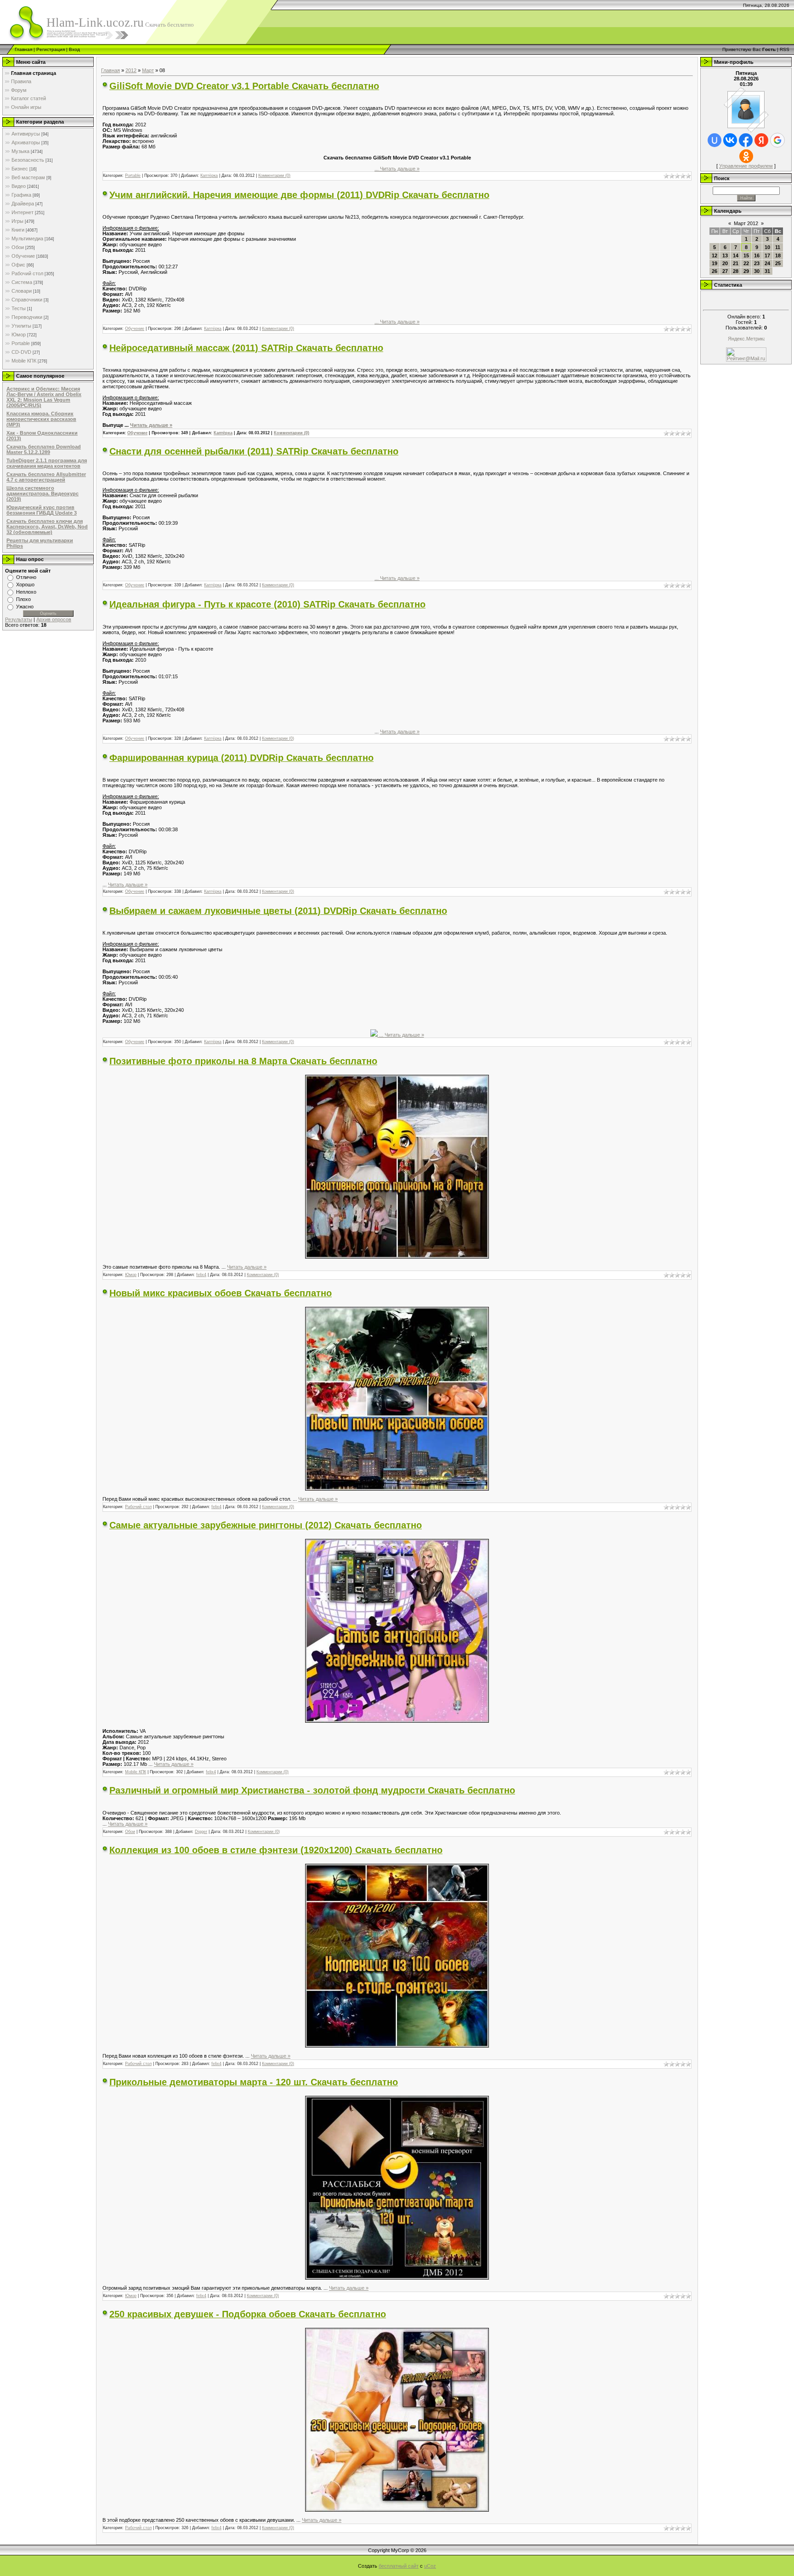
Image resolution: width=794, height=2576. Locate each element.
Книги (18, 230)
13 (725, 255)
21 (736, 263)
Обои (18, 247)
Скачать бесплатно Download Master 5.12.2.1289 (44, 449)
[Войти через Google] (777, 140)
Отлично (26, 577)
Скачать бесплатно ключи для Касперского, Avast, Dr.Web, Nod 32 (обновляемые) (47, 527)
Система (22, 282)
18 (778, 255)
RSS (785, 49)
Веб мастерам (28, 177)
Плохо (23, 599)
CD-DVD (21, 352)
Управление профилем (746, 166)
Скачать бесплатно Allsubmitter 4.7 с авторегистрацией (46, 477)
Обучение (23, 256)
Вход (74, 49)
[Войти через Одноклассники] (746, 156)
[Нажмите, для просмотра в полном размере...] (397, 1257)
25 (778, 263)
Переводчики (27, 317)
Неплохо (26, 592)
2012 (131, 70)
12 (715, 255)
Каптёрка (209, 176)
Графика (21, 195)
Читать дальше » (400, 169)
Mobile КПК (24, 361)
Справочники (27, 300)
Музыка (20, 151)
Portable (21, 343)
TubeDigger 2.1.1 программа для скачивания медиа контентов (47, 463)
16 (757, 255)
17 (767, 255)
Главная (23, 49)
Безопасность (28, 160)
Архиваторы (26, 142)
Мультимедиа (27, 238)
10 (767, 247)
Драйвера (23, 204)
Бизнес (20, 169)
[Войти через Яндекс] (761, 140)
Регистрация (51, 49)
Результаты (19, 619)
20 (725, 263)
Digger (201, 1832)
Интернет (23, 212)
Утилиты (21, 326)
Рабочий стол (27, 273)
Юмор (19, 335)
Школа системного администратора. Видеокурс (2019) (43, 494)
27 (725, 271)
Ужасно (25, 607)
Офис (18, 265)
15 (746, 255)
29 (746, 271)
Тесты (19, 308)
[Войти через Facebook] (746, 140)
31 (767, 271)
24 (767, 263)
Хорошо (25, 584)
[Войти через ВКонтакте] (730, 140)
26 (715, 271)
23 (757, 263)
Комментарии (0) (274, 176)
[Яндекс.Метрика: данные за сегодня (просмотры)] (746, 339)
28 (736, 271)
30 (757, 271)
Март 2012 (746, 223)
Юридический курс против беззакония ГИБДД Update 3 (42, 510)
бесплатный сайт (399, 2566)
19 (715, 263)
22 (746, 263)
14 (736, 255)
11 (778, 247)
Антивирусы (26, 134)
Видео (19, 186)
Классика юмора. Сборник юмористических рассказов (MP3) (41, 419)
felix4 (201, 1275)
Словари (22, 291)
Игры (17, 221)
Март (148, 70)
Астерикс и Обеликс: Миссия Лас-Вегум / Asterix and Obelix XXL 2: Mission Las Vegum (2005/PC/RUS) (44, 397)
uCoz (430, 2566)
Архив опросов (54, 619)
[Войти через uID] (715, 140)
